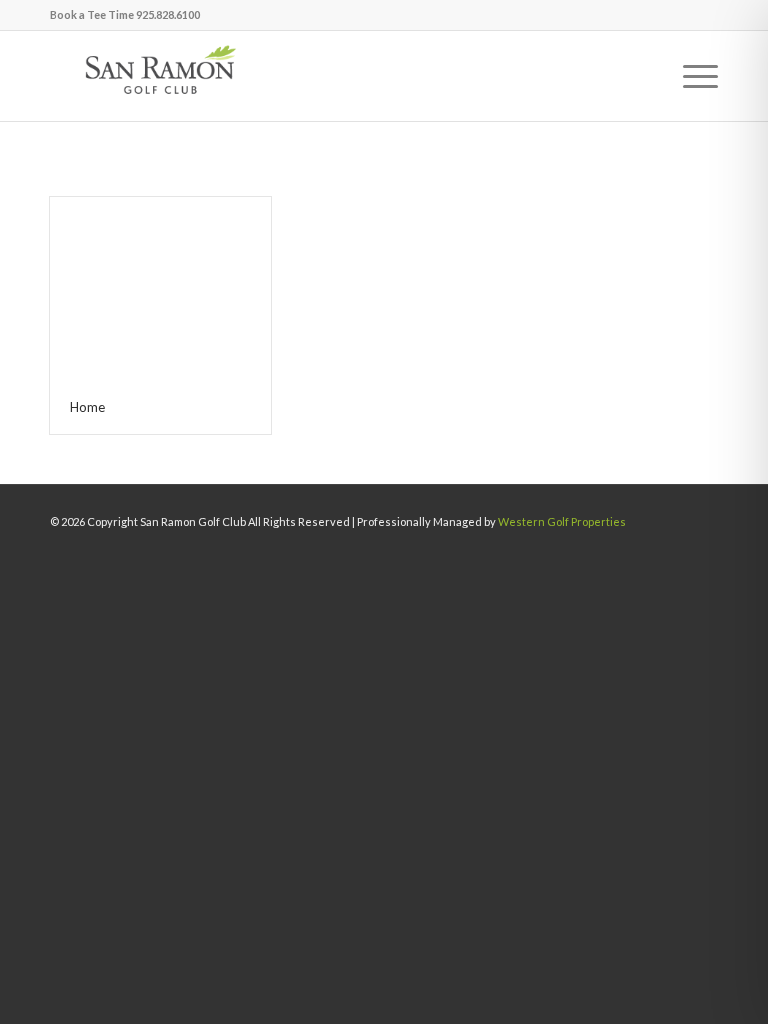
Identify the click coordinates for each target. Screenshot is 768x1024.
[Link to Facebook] (668, 552)
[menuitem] (690, 76)
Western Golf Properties (562, 521)
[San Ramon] (160, 76)
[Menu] (690, 76)
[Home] (160, 288)
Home (87, 407)
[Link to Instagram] (703, 552)
